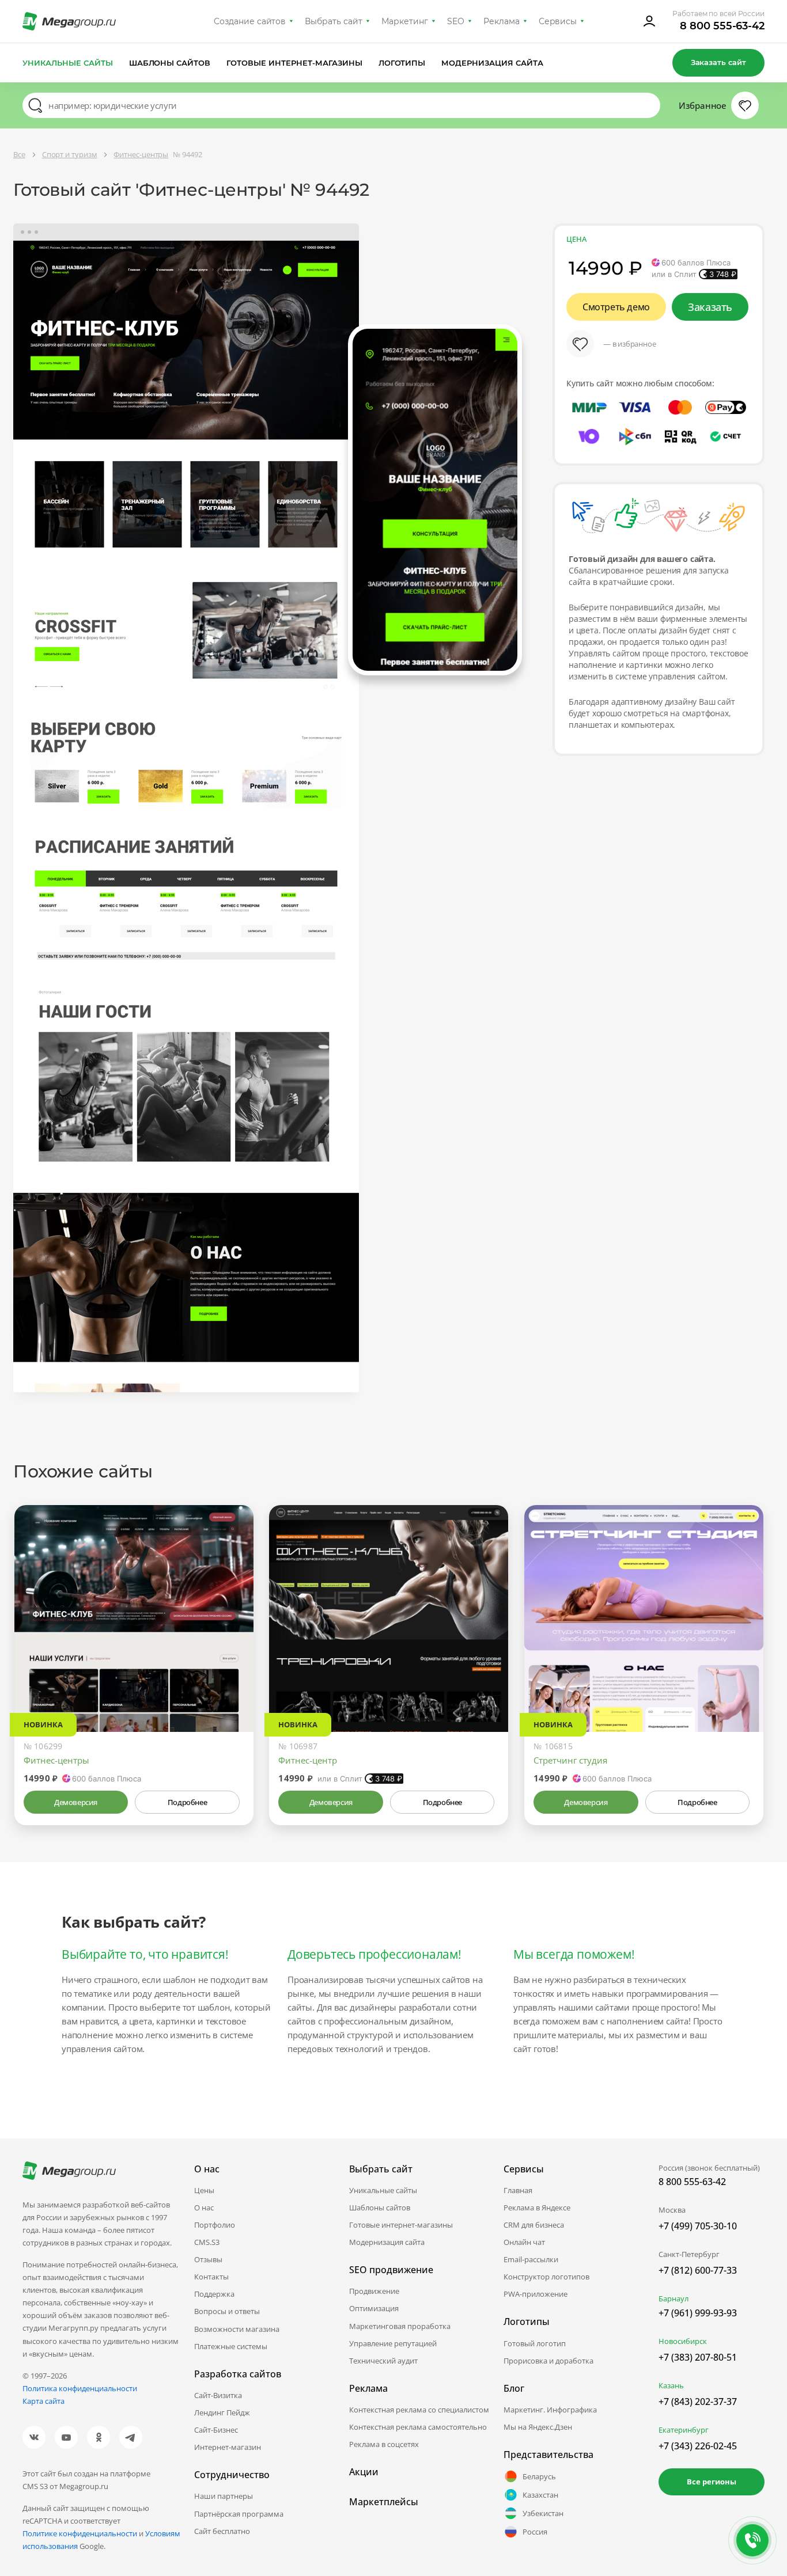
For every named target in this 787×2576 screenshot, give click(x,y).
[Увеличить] (232, 1683)
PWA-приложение (536, 2294)
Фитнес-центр (308, 1760)
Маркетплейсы (384, 2502)
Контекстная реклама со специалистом (419, 2410)
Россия (535, 2532)
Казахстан (540, 2495)
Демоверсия (76, 1802)
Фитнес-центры (56, 1760)
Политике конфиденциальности (80, 2533)
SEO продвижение (391, 2270)
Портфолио (215, 2225)
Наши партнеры (224, 2496)
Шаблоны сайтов (170, 63)
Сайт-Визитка (218, 2395)
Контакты (211, 2277)
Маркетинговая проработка (400, 2326)
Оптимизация (374, 2308)
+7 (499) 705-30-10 (698, 2226)
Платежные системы (231, 2346)
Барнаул (674, 2298)
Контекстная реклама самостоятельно (418, 2427)
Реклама (502, 21)
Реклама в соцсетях (384, 2444)
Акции (364, 2472)
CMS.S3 (207, 2242)
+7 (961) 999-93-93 (698, 2313)
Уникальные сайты (68, 63)
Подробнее (187, 1802)
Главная (518, 2190)
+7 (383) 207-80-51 (698, 2357)
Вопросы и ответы (227, 2311)
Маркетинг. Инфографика (550, 2410)
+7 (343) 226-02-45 (698, 2446)
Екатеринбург (684, 2430)
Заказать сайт (718, 62)
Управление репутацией (393, 2343)
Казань (671, 2385)
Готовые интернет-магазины (294, 63)
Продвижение (374, 2291)
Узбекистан (543, 2513)
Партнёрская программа (239, 2514)
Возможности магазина (237, 2329)
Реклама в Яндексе (537, 2208)
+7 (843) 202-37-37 (698, 2402)
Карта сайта (43, 2401)
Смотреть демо (616, 307)
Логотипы (402, 63)
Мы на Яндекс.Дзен (538, 2427)
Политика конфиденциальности (80, 2388)
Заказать (710, 307)
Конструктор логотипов (546, 2277)
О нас (204, 2208)
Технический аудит (383, 2361)
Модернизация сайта (492, 63)
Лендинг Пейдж (222, 2412)
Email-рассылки (531, 2259)
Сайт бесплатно (222, 2531)
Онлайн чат (524, 2242)
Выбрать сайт (334, 21)
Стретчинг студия (570, 1760)
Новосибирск (683, 2341)
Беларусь (539, 2476)
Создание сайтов (250, 21)
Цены (204, 2190)
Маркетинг (405, 21)
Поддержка (214, 2294)
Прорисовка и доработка (548, 2361)
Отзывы (208, 2259)
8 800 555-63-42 (722, 26)
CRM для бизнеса (534, 2225)
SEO (456, 21)
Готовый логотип (535, 2343)
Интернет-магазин (228, 2447)
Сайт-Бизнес (216, 2430)
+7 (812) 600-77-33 (698, 2270)
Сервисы (558, 21)
